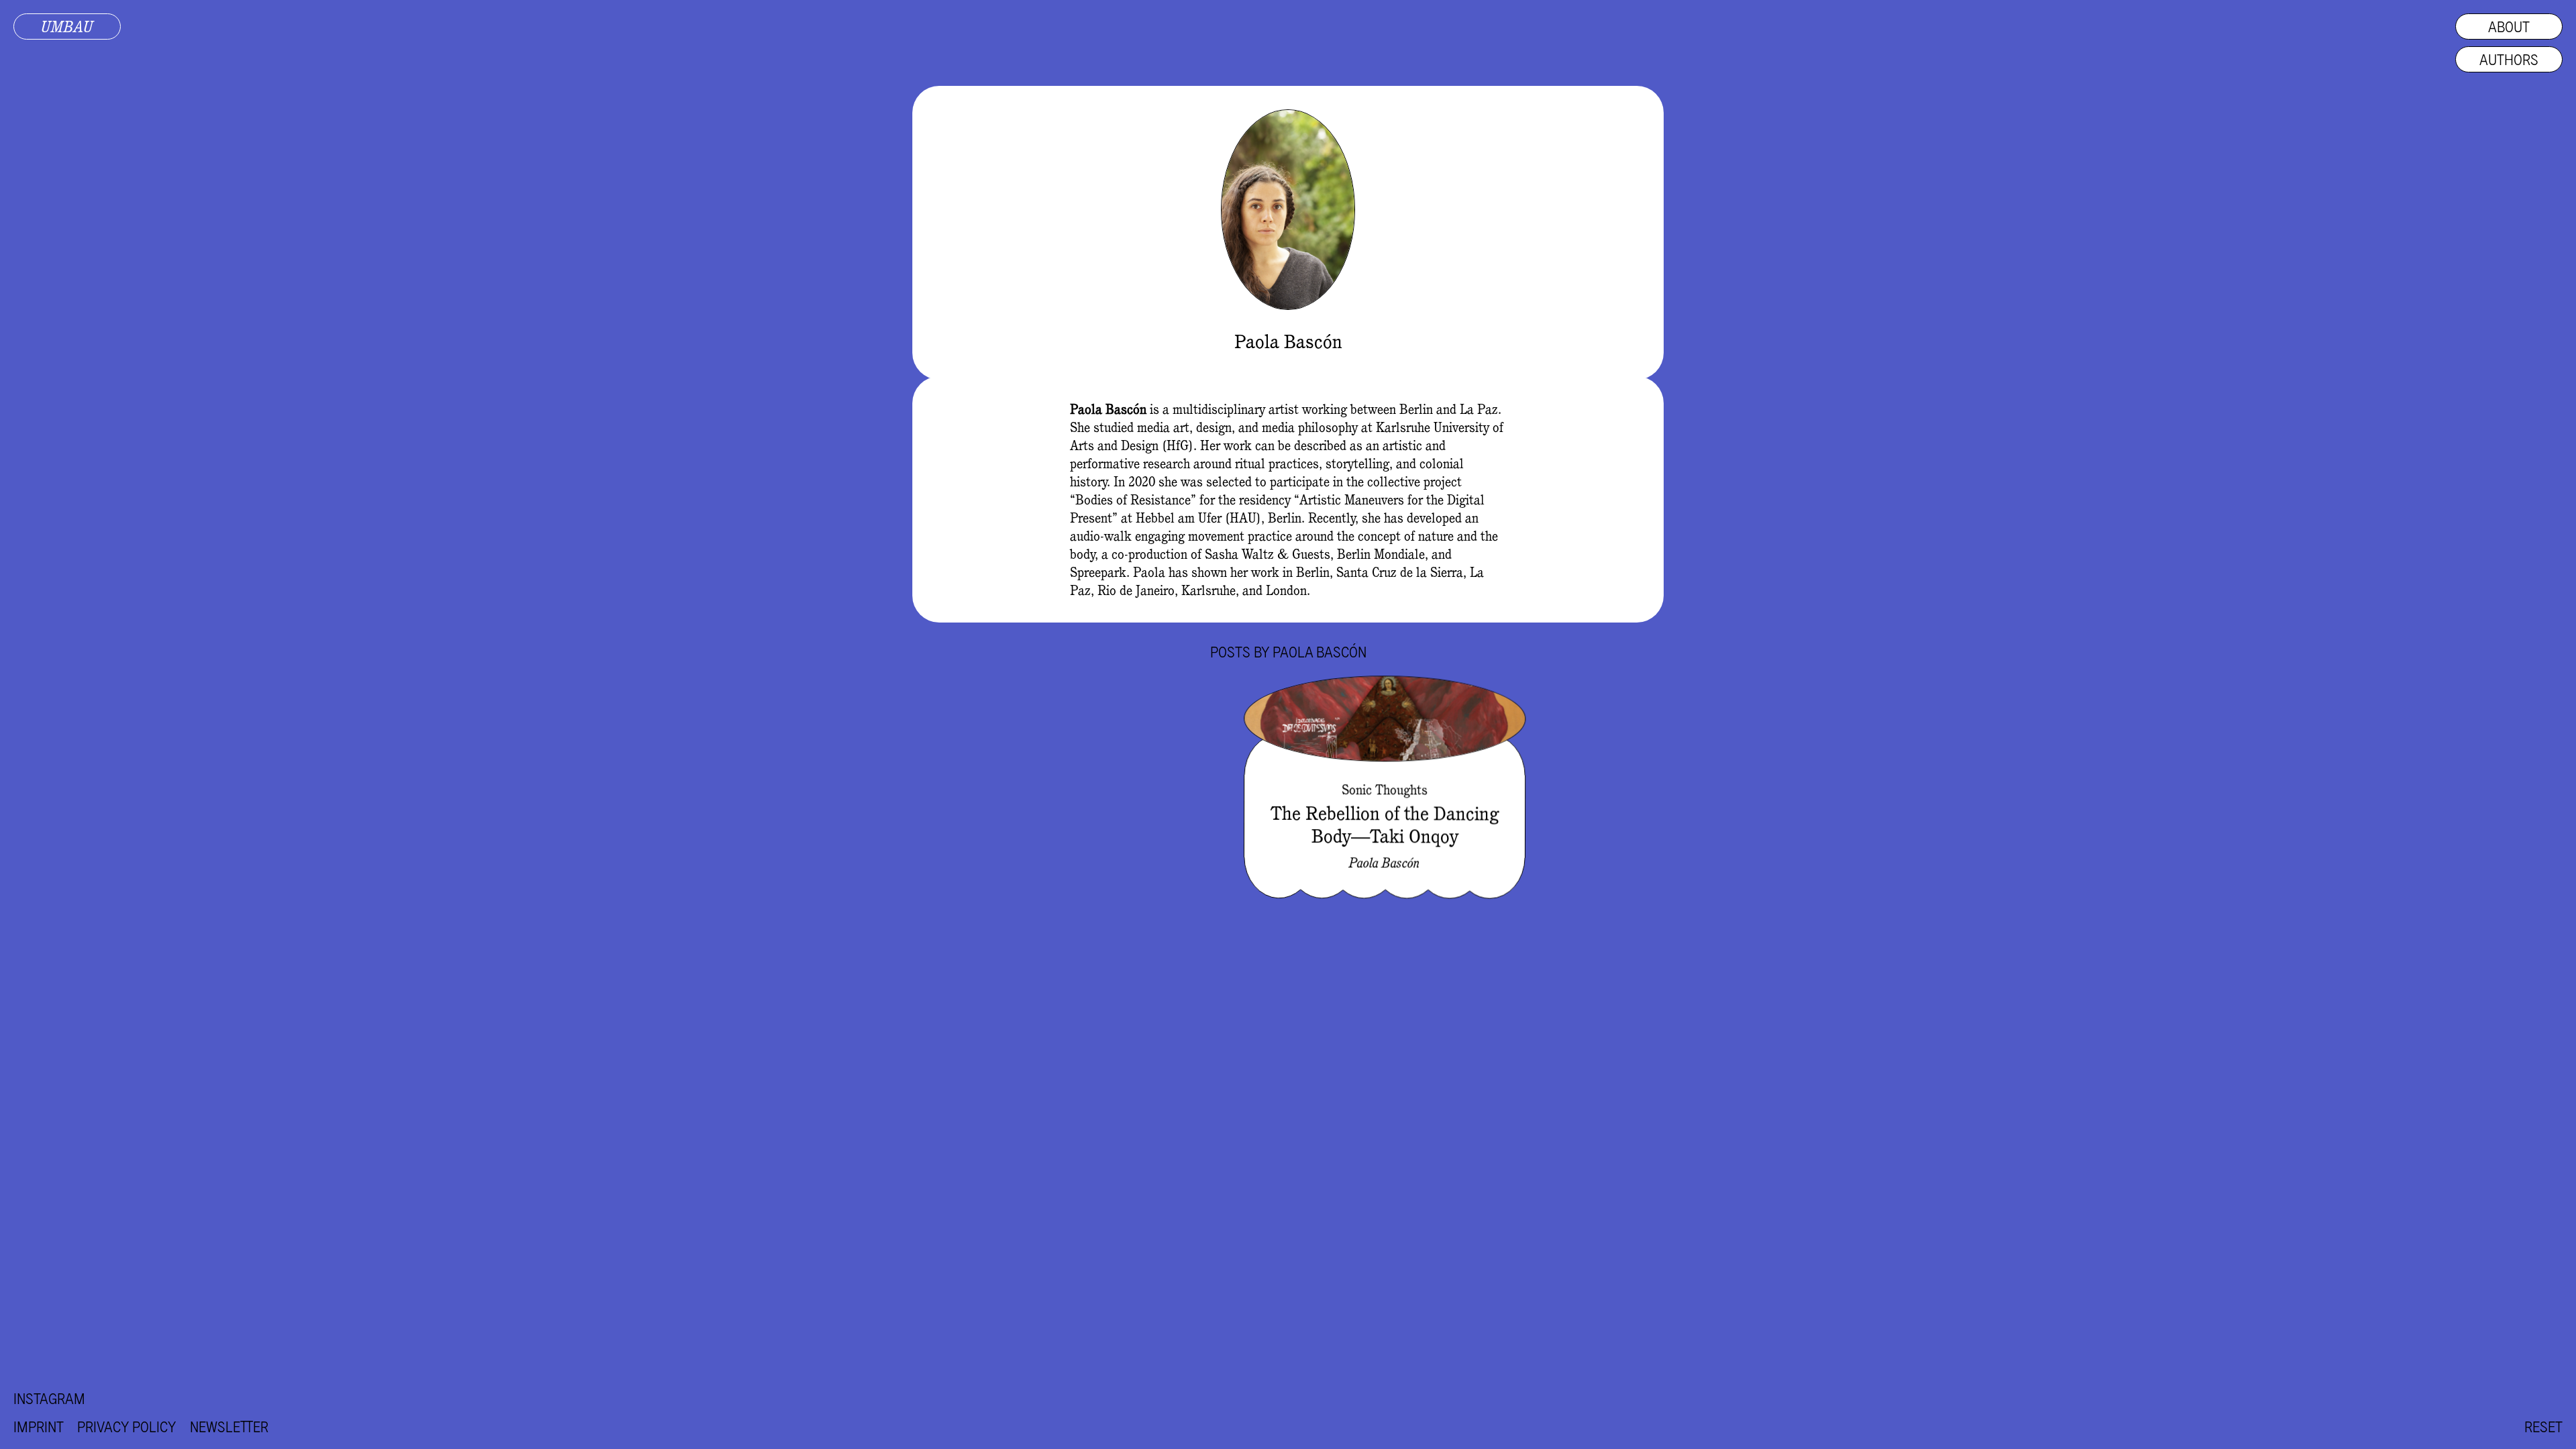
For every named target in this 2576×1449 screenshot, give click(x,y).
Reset (2543, 1427)
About (2509, 26)
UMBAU (67, 26)
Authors (2509, 59)
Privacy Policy (127, 1427)
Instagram (49, 1398)
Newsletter (229, 1427)
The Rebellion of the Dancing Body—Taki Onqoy (1385, 824)
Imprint (39, 1427)
